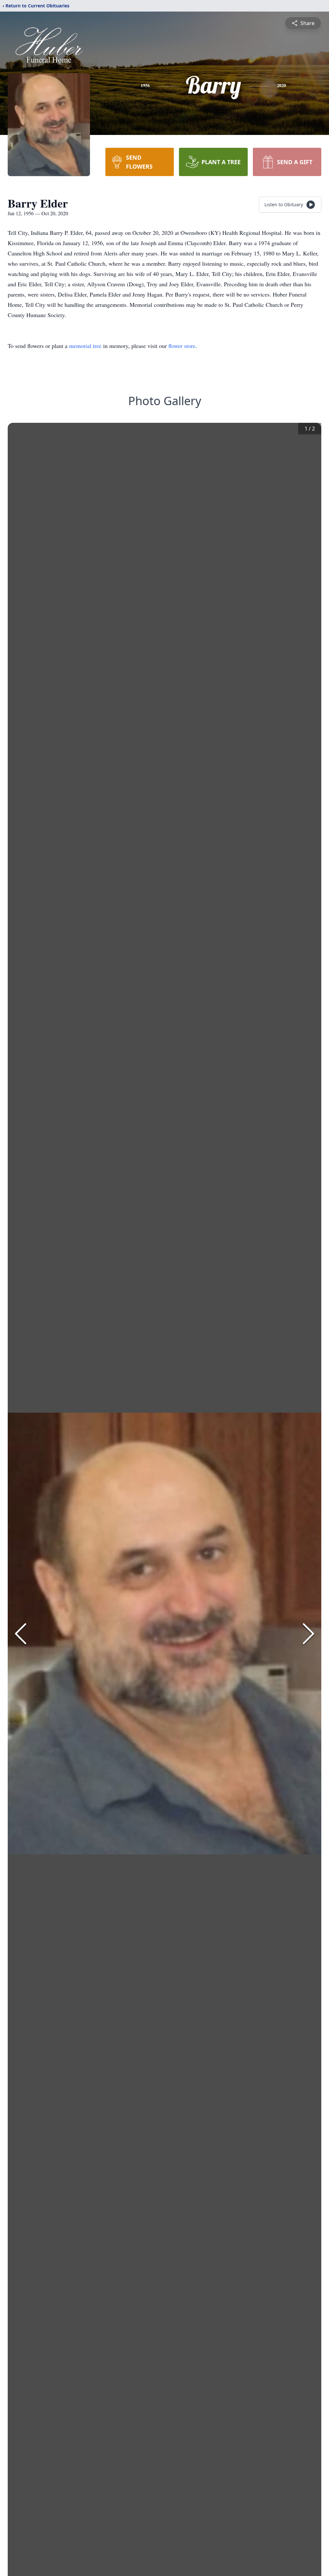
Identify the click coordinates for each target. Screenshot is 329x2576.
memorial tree (85, 346)
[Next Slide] (308, 1634)
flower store (182, 346)
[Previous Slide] (21, 1634)
